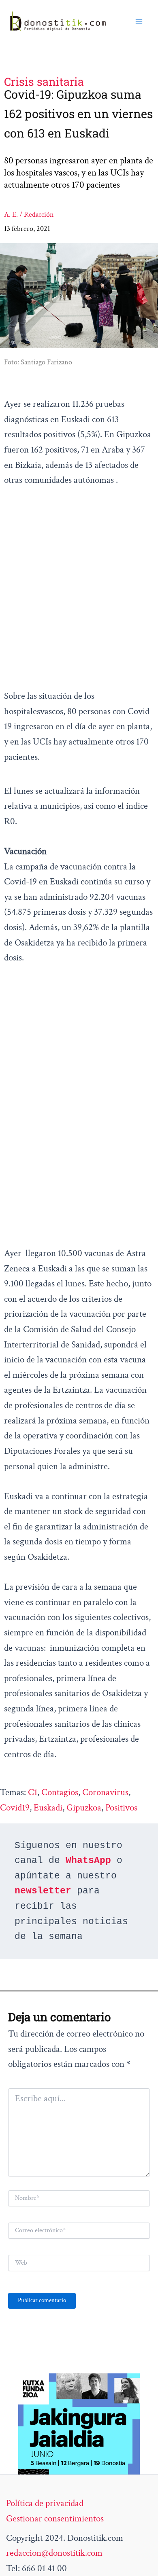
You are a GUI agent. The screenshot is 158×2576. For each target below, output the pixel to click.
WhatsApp (88, 1861)
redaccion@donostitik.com (54, 2553)
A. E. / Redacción (29, 215)
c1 (33, 1792)
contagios (60, 1792)
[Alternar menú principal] (139, 22)
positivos (121, 1808)
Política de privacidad (45, 2503)
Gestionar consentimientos (55, 2519)
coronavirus (105, 1792)
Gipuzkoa (84, 1808)
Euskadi (48, 1808)
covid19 (15, 1808)
